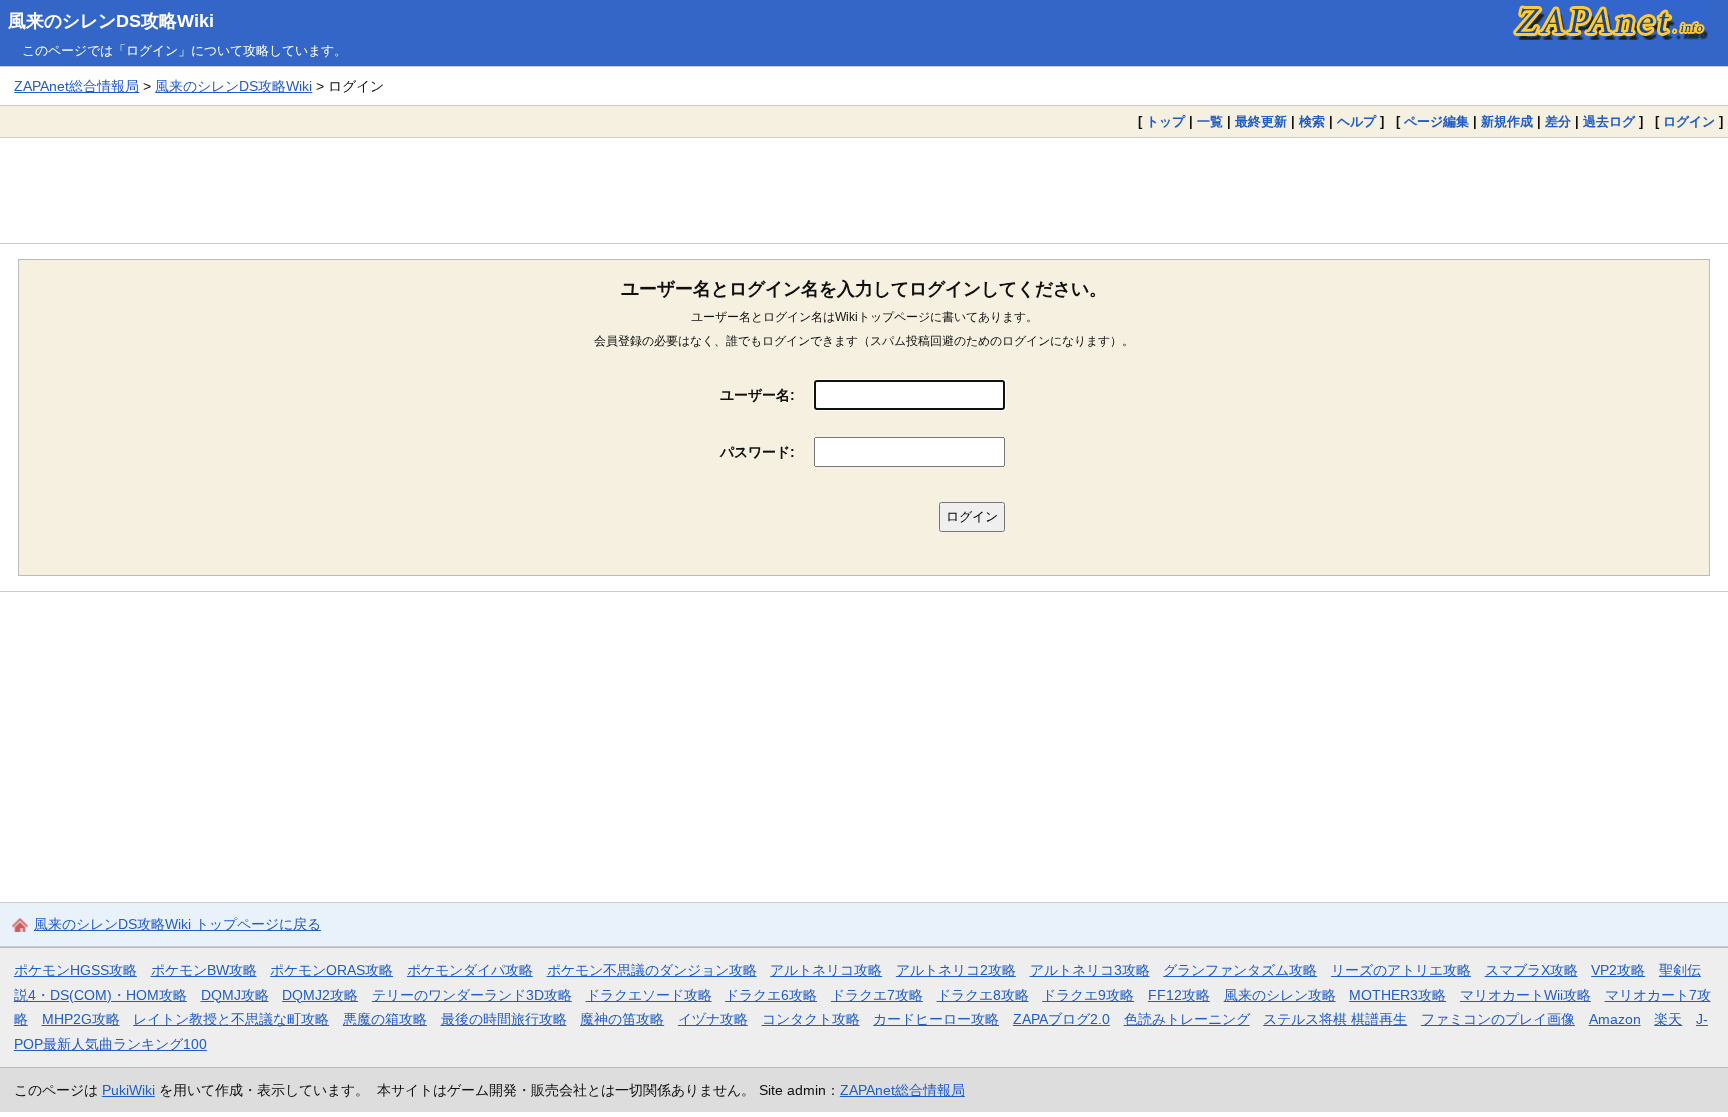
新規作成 (1507, 121)
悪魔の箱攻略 (385, 1019)
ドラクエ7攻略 (877, 995)
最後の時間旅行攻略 (504, 1019)
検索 (1312, 121)
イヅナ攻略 (713, 1019)
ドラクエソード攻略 (649, 995)
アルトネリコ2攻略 (956, 970)
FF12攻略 (1179, 995)
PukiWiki (128, 1090)
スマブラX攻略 (1531, 970)
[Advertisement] (864, 190)
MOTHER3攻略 (1397, 995)
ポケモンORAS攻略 (331, 970)
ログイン (1689, 121)
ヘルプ (1356, 121)
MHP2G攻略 (81, 1019)
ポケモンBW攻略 (204, 970)
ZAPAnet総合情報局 (76, 86)
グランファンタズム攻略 (1240, 970)
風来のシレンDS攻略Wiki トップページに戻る (177, 924)
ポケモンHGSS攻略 (75, 970)
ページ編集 (1436, 121)
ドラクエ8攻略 (983, 995)
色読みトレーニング (1187, 1019)
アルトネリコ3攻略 (1090, 970)
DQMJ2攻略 (320, 995)
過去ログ (1609, 121)
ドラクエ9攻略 (1088, 995)
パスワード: (757, 452)
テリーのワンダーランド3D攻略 (472, 995)
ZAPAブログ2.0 (1061, 1019)
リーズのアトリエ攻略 (1401, 970)
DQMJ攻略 (235, 995)
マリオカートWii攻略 (1525, 995)
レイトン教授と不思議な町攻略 (231, 1019)
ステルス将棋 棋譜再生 (1335, 1019)
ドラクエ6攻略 (771, 995)
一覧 (1210, 121)
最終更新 (1261, 121)
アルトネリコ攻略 (826, 970)
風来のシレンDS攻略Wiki (111, 21)
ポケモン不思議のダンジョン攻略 (652, 970)
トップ (1165, 121)
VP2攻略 (1618, 970)
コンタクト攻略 (811, 1019)
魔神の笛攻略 (622, 1019)
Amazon (1615, 1019)
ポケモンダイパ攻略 (470, 970)
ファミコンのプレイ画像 (1498, 1019)
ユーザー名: (757, 395)
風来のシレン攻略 (1280, 995)
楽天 (1668, 1019)
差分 (1558, 121)
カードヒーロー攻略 (936, 1019)
